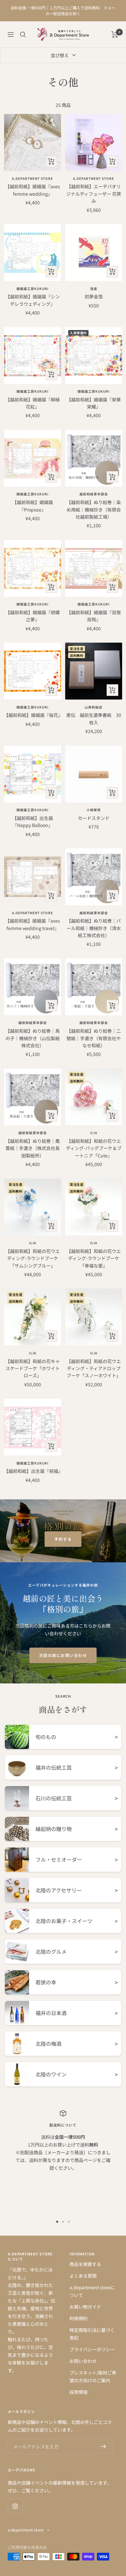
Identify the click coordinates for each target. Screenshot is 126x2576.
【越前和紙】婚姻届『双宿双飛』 (94, 616)
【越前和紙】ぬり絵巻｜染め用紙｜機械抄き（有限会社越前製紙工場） (94, 509)
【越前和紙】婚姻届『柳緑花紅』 (33, 403)
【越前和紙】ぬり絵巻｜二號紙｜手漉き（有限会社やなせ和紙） (94, 1038)
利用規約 (79, 2318)
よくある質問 (83, 2276)
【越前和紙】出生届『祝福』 (32, 1471)
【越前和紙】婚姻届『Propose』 (33, 506)
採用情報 (79, 2392)
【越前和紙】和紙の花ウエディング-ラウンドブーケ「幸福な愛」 (94, 1258)
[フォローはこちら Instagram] (15, 2506)
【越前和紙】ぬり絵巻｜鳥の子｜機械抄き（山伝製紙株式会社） (33, 1038)
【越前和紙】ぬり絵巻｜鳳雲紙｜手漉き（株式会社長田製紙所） (33, 1148)
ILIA (94, 1133)
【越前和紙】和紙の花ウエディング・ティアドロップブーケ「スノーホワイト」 (94, 1368)
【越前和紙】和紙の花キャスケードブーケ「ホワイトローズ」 (33, 1368)
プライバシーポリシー (92, 2349)
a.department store (32, 179)
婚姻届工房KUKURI (32, 289)
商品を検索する (85, 2264)
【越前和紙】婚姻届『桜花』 (32, 715)
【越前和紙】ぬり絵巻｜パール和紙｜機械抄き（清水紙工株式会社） (94, 928)
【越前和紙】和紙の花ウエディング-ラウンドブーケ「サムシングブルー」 (33, 1258)
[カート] (115, 35)
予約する (63, 1539)
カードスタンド (94, 818)
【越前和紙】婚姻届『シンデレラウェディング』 (33, 300)
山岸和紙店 (94, 707)
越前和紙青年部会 (94, 494)
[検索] (23, 35)
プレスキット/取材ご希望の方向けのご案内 (93, 2376)
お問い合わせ (83, 2361)
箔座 (94, 289)
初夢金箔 (94, 296)
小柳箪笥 (94, 810)
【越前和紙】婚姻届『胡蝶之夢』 (33, 616)
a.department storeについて (92, 2291)
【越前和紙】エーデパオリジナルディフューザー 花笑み (94, 194)
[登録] (104, 2447)
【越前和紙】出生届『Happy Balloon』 (33, 822)
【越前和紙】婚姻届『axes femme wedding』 (33, 190)
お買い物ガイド (85, 2307)
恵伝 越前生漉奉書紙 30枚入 (94, 719)
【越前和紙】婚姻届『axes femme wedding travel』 (33, 924)
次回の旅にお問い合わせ (63, 1655)
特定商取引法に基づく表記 (92, 2334)
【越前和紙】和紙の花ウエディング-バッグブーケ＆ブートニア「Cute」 (94, 1148)
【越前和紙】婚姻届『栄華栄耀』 (94, 403)
